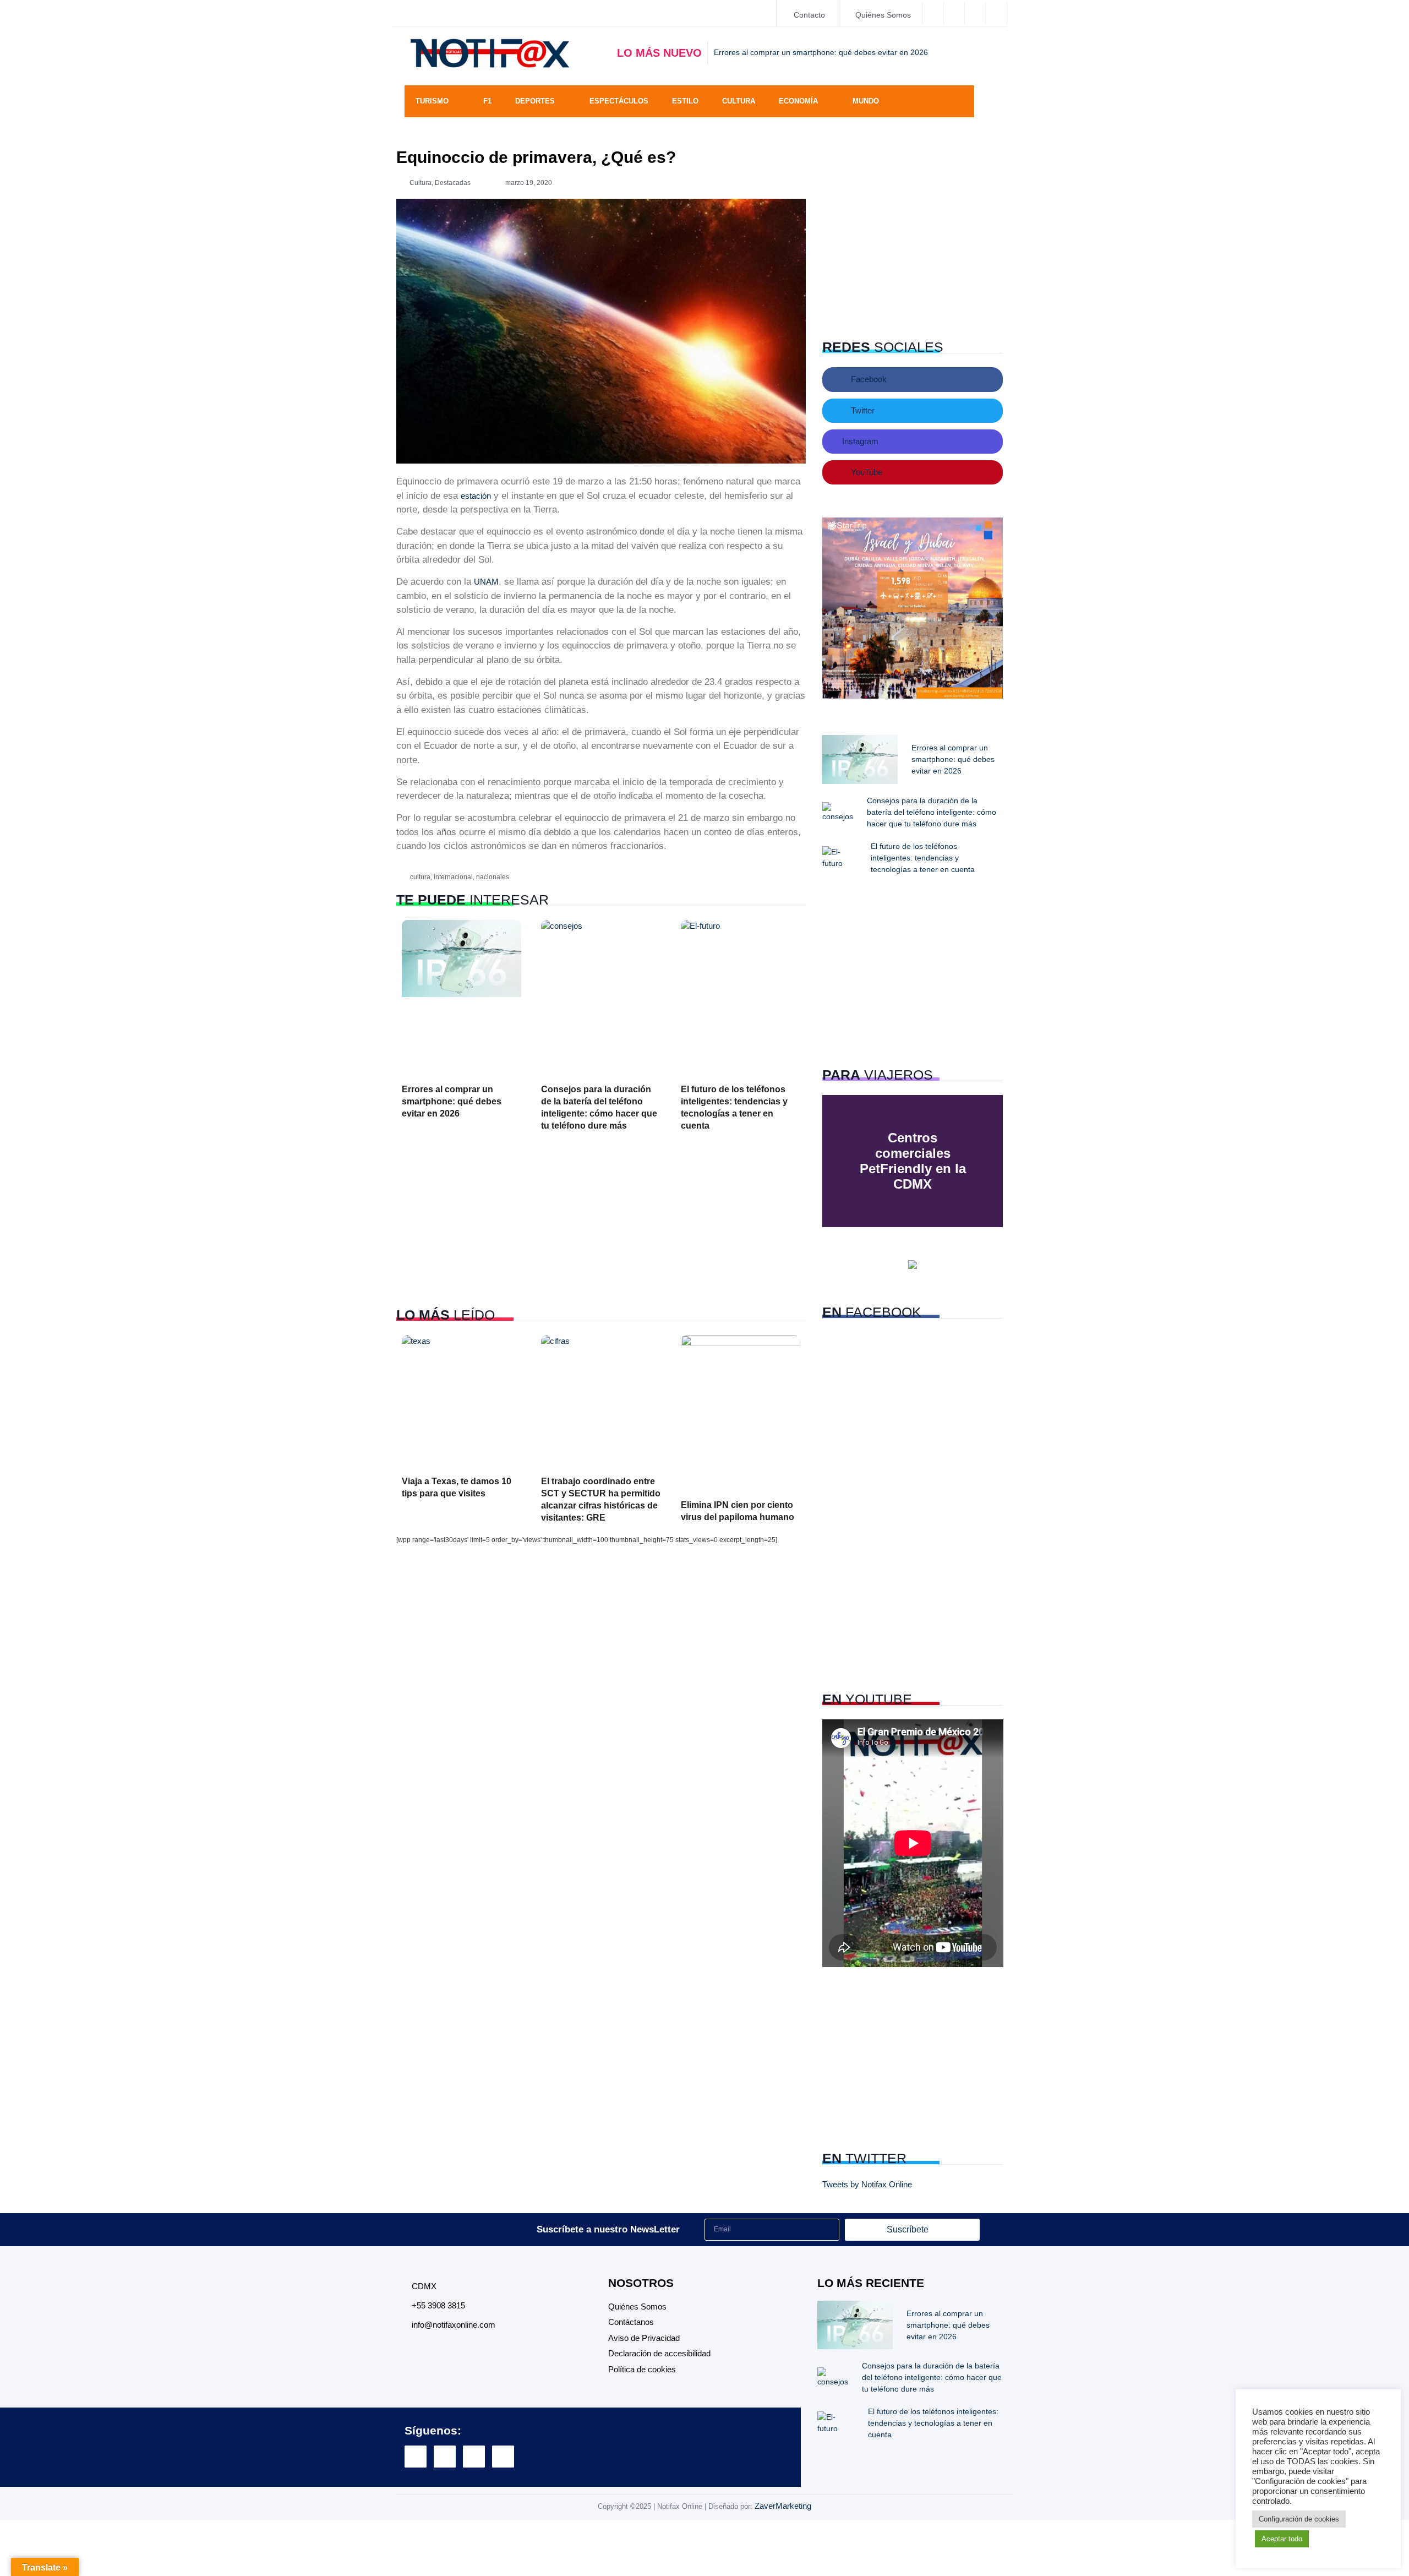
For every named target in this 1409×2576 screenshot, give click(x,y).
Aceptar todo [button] (1282, 2539)
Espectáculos (619, 101)
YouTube (865, 472)
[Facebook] (933, 13)
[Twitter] (955, 13)
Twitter (862, 410)
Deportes (535, 101)
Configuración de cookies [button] (1299, 2519)
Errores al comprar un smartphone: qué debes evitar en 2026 (452, 1101)
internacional (453, 877)
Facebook (868, 379)
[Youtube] (503, 2457)
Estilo (685, 101)
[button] (960, 101)
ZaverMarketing (783, 2506)
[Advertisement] (601, 1220)
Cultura (739, 101)
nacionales (493, 877)
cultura (420, 877)
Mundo (866, 101)
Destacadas (453, 183)
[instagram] (976, 13)
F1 (487, 101)
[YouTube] (997, 13)
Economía (798, 101)
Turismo (432, 101)
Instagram (859, 441)
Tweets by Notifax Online (867, 2184)
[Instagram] (474, 2457)
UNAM (486, 582)
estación (476, 496)
